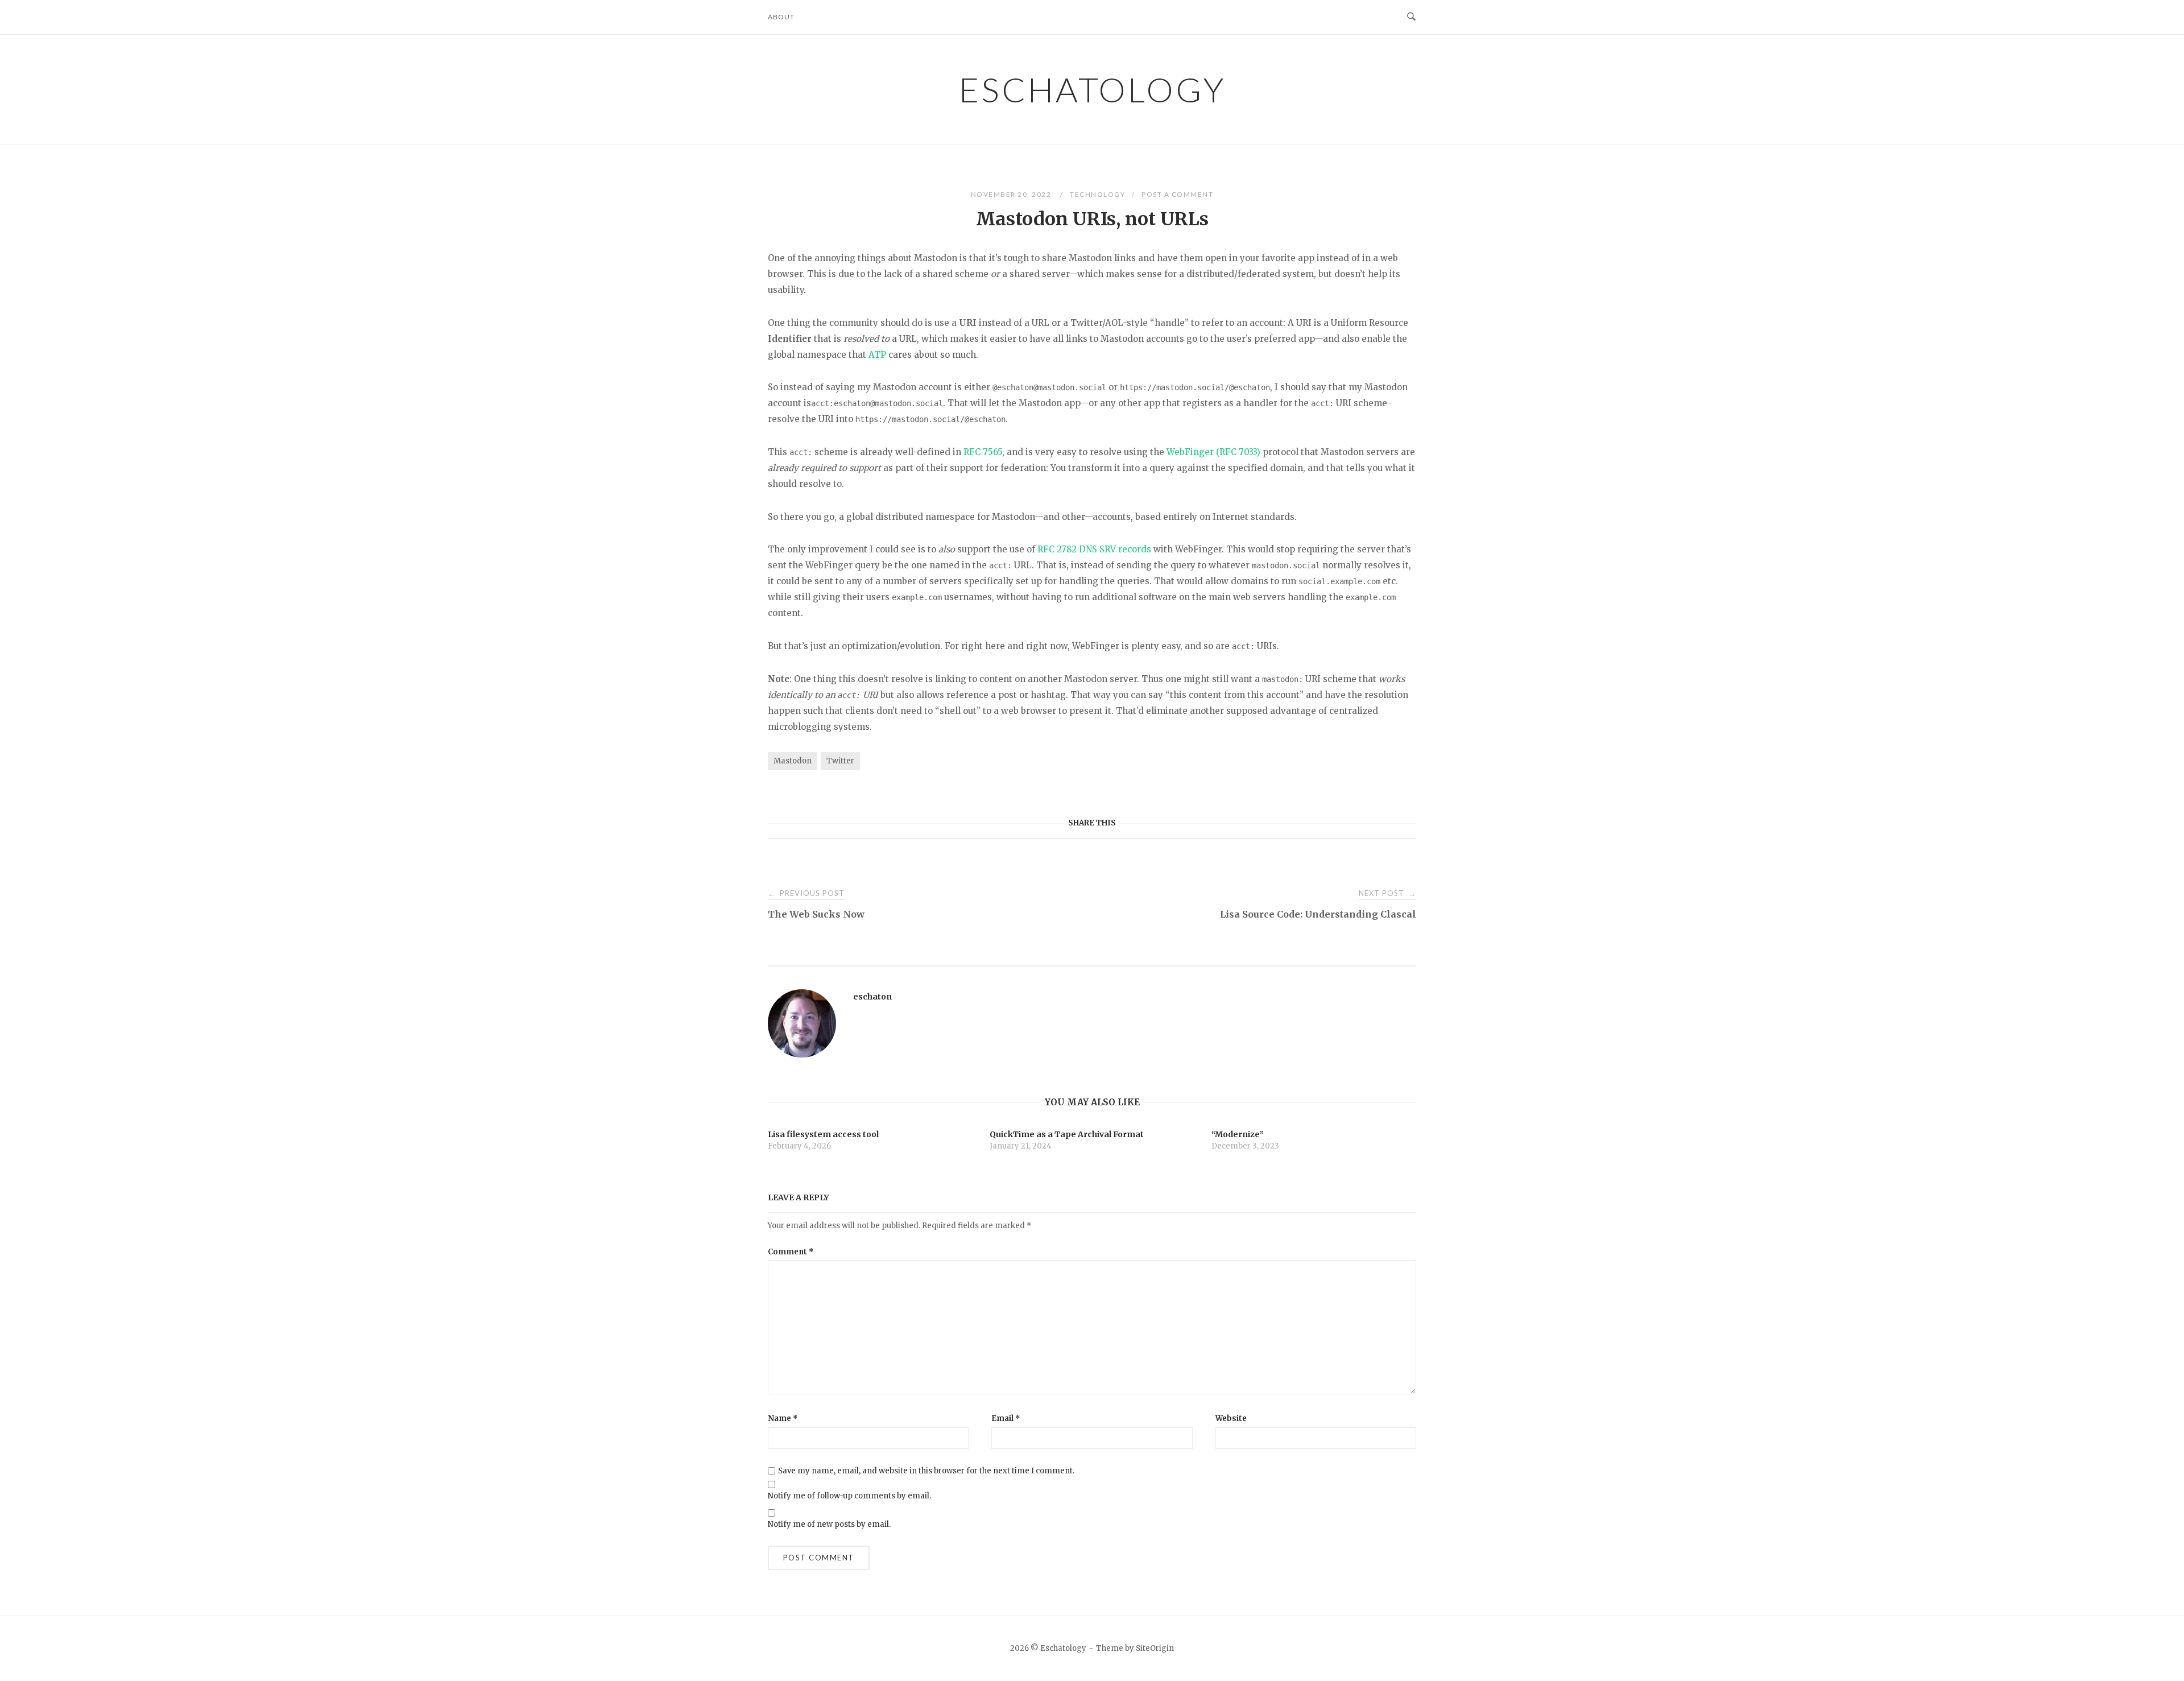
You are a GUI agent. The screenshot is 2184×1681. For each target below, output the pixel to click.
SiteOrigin (1155, 1648)
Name (783, 1418)
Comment (791, 1252)
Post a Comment (1177, 194)
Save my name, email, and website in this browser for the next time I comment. (926, 1471)
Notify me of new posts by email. (829, 1524)
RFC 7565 (983, 452)
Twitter (840, 761)
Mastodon (793, 761)
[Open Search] (1411, 17)
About (781, 17)
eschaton (872, 997)
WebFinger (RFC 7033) (1213, 452)
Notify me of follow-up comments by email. (849, 1496)
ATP (877, 355)
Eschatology (1092, 89)
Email (1006, 1418)
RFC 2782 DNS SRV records (1094, 549)
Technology (1097, 194)
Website (1231, 1418)
